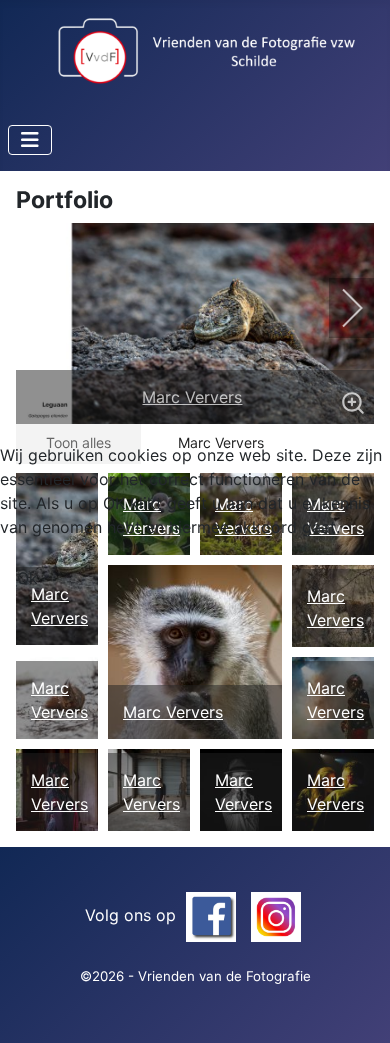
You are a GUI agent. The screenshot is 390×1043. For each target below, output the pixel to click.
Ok (27, 578)
